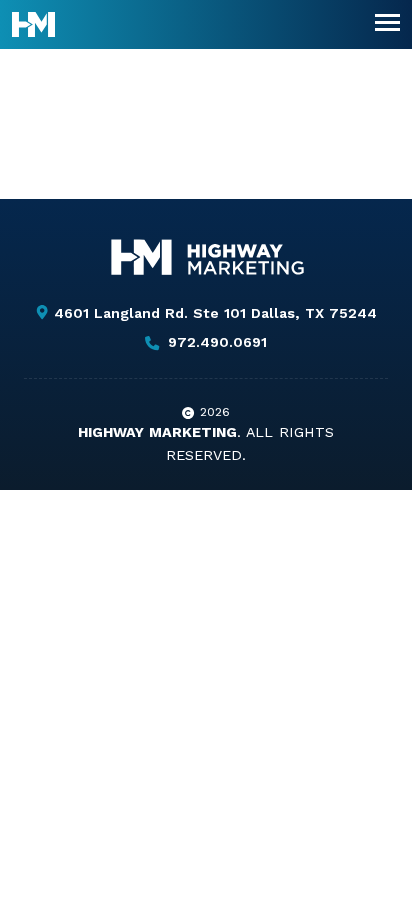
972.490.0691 (217, 342)
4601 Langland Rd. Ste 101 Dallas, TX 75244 (215, 313)
